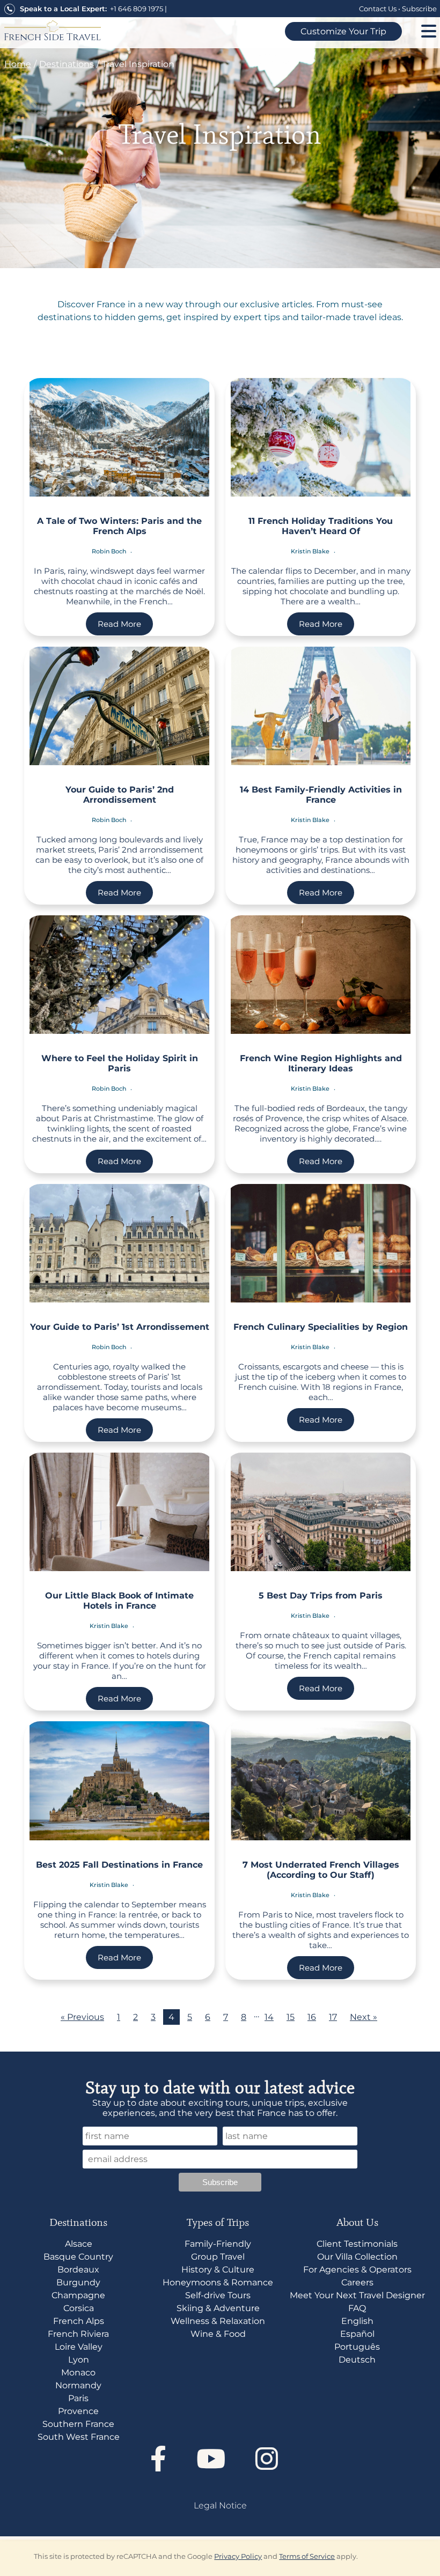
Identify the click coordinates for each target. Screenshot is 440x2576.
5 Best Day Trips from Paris (321, 1596)
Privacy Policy (238, 2556)
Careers (357, 2282)
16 (312, 2017)
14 (269, 2017)
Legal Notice (220, 2505)
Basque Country (78, 2257)
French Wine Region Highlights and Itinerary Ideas (321, 1063)
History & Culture (218, 2270)
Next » (364, 2017)
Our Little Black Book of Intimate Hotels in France (119, 1601)
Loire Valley (79, 2347)
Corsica (79, 2308)
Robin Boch (109, 551)
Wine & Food (218, 2334)
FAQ (357, 2308)
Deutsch (357, 2360)
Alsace (79, 2244)
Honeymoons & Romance (218, 2282)
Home (18, 64)
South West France (79, 2437)
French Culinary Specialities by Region (321, 1327)
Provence (78, 2411)
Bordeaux (78, 2270)
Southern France (78, 2424)
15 (291, 2017)
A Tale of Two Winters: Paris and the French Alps (119, 526)
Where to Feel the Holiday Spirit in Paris (120, 1063)
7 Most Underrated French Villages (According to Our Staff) (321, 1870)
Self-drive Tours (218, 2295)
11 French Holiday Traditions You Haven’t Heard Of (321, 526)
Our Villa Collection (357, 2257)
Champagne (78, 2295)
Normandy (78, 2385)
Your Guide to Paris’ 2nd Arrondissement (120, 795)
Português (357, 2347)
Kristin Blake (310, 551)
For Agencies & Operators (357, 2270)
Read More (119, 624)
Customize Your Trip (343, 31)
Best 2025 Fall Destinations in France (119, 1865)
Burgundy (78, 2282)
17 (333, 2017)
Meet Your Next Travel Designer (357, 2295)
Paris (78, 2398)
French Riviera (78, 2334)
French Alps (79, 2321)
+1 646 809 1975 (137, 9)
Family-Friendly (218, 2244)
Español (357, 2334)
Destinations (67, 64)
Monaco (78, 2373)
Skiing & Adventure (218, 2308)
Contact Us (378, 9)
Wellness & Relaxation (218, 2321)
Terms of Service (307, 2556)
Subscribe (419, 9)
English (357, 2321)
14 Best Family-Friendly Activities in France (321, 795)
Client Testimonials (357, 2244)
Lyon (79, 2360)
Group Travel (218, 2257)
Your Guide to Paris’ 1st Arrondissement (120, 1327)
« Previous (82, 2017)
